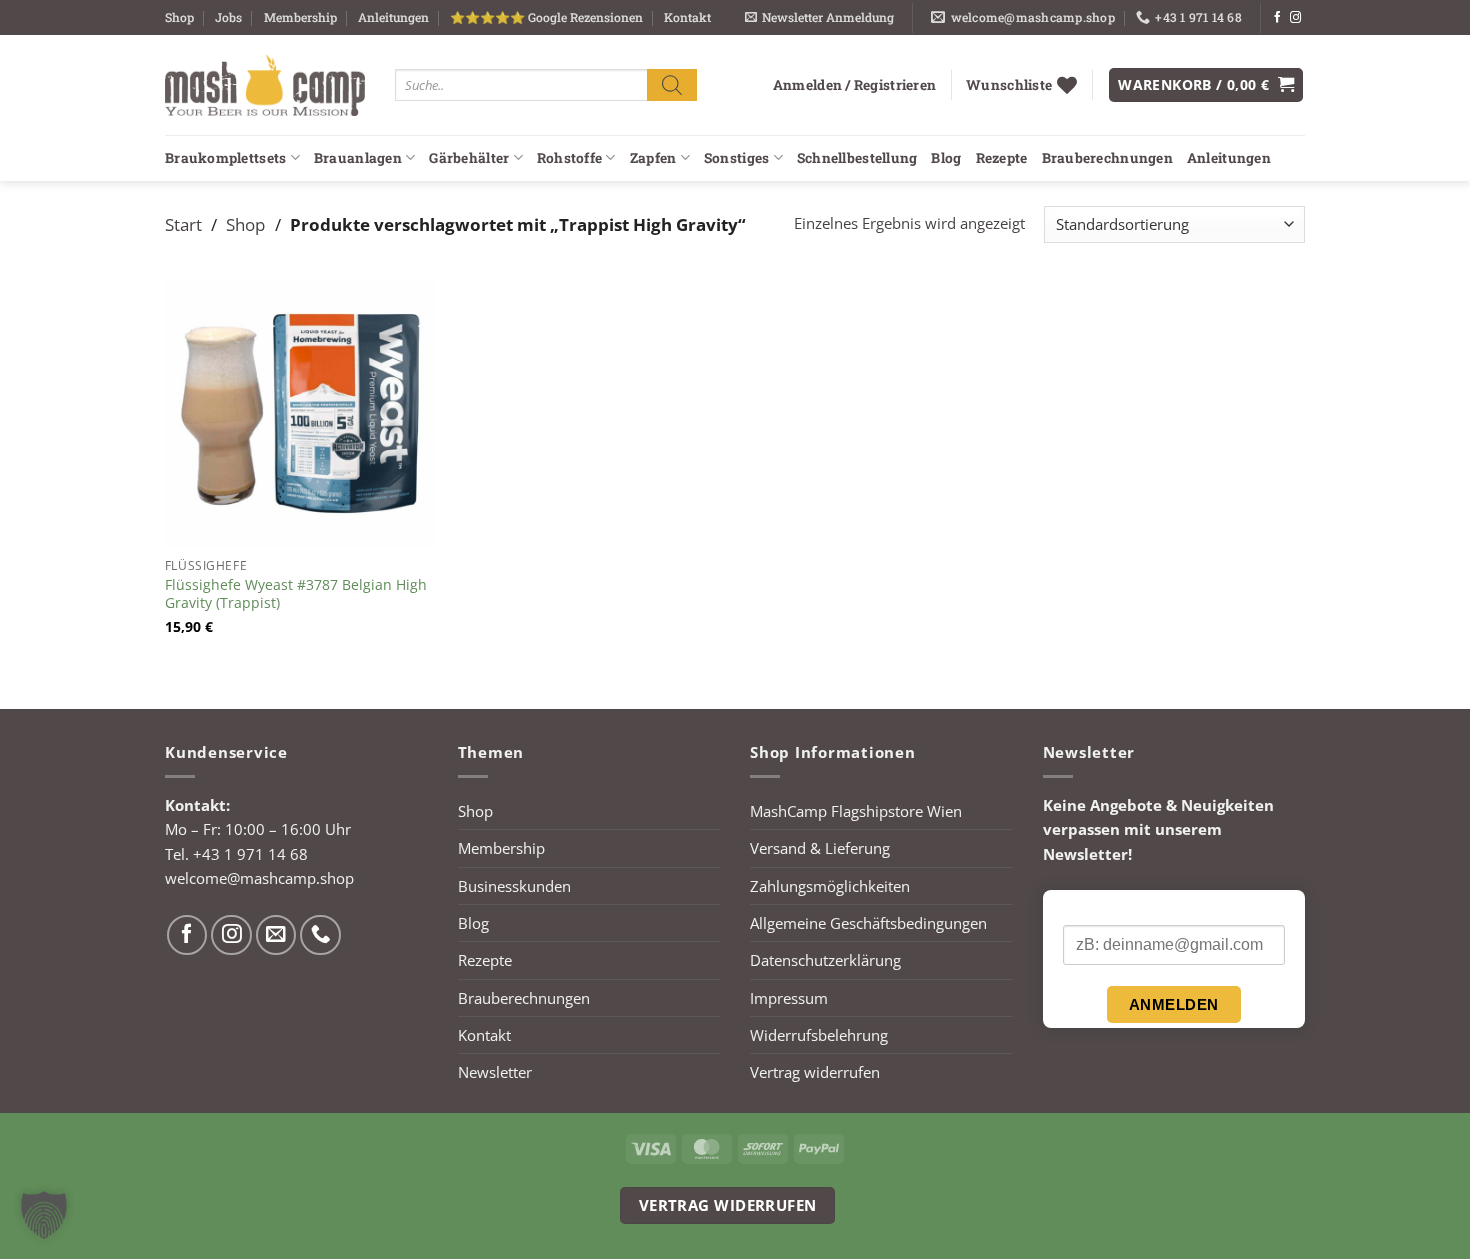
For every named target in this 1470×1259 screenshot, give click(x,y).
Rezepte (1002, 158)
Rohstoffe (569, 158)
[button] (819, 17)
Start (183, 224)
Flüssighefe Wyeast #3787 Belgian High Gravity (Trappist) (296, 594)
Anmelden (1174, 1004)
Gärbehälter (469, 158)
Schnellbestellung (857, 158)
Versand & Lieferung (820, 848)
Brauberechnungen (1107, 158)
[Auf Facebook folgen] (1277, 18)
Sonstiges (736, 158)
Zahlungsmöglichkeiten (830, 886)
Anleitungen (393, 17)
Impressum (789, 998)
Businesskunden (514, 886)
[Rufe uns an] (320, 935)
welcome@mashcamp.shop (259, 878)
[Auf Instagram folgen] (1295, 18)
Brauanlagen (358, 158)
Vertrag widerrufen (815, 1072)
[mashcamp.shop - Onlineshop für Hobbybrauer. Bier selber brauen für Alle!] (265, 85)
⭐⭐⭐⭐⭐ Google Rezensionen (546, 17)
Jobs (228, 17)
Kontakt (687, 17)
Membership (300, 17)
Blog (946, 158)
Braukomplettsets (225, 158)
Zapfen (653, 158)
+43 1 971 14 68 (250, 854)
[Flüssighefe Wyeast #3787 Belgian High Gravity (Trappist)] (300, 413)
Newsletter (495, 1072)
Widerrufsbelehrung (819, 1035)
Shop (179, 17)
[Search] (672, 84)
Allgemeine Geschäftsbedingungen (868, 923)
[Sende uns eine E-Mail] (276, 935)
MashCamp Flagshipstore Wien (856, 811)
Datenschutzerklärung (825, 960)
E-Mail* (1086, 908)
